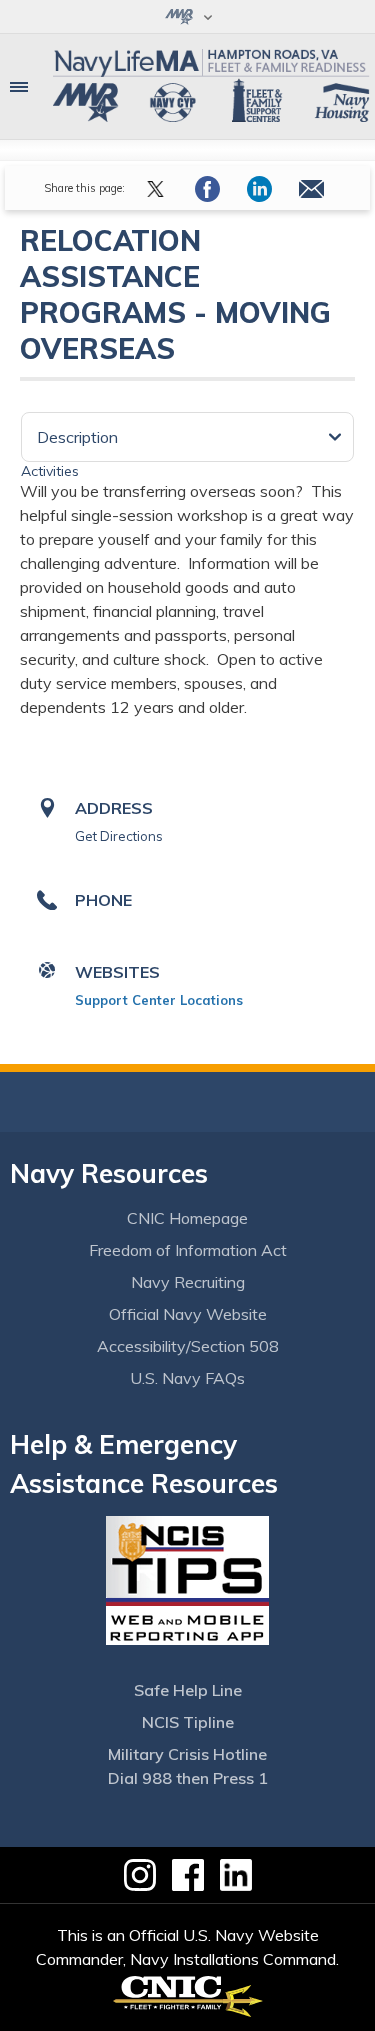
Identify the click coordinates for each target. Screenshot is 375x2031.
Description (77, 437)
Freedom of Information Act (188, 1250)
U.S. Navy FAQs (187, 1378)
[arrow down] (187, 16)
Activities (50, 471)
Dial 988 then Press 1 (188, 1778)
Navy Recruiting (188, 1282)
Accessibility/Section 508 (188, 1346)
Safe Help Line (188, 1690)
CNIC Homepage (187, 1218)
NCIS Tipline (188, 1722)
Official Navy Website (188, 1314)
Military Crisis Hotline (187, 1754)
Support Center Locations (159, 1000)
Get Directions (119, 836)
